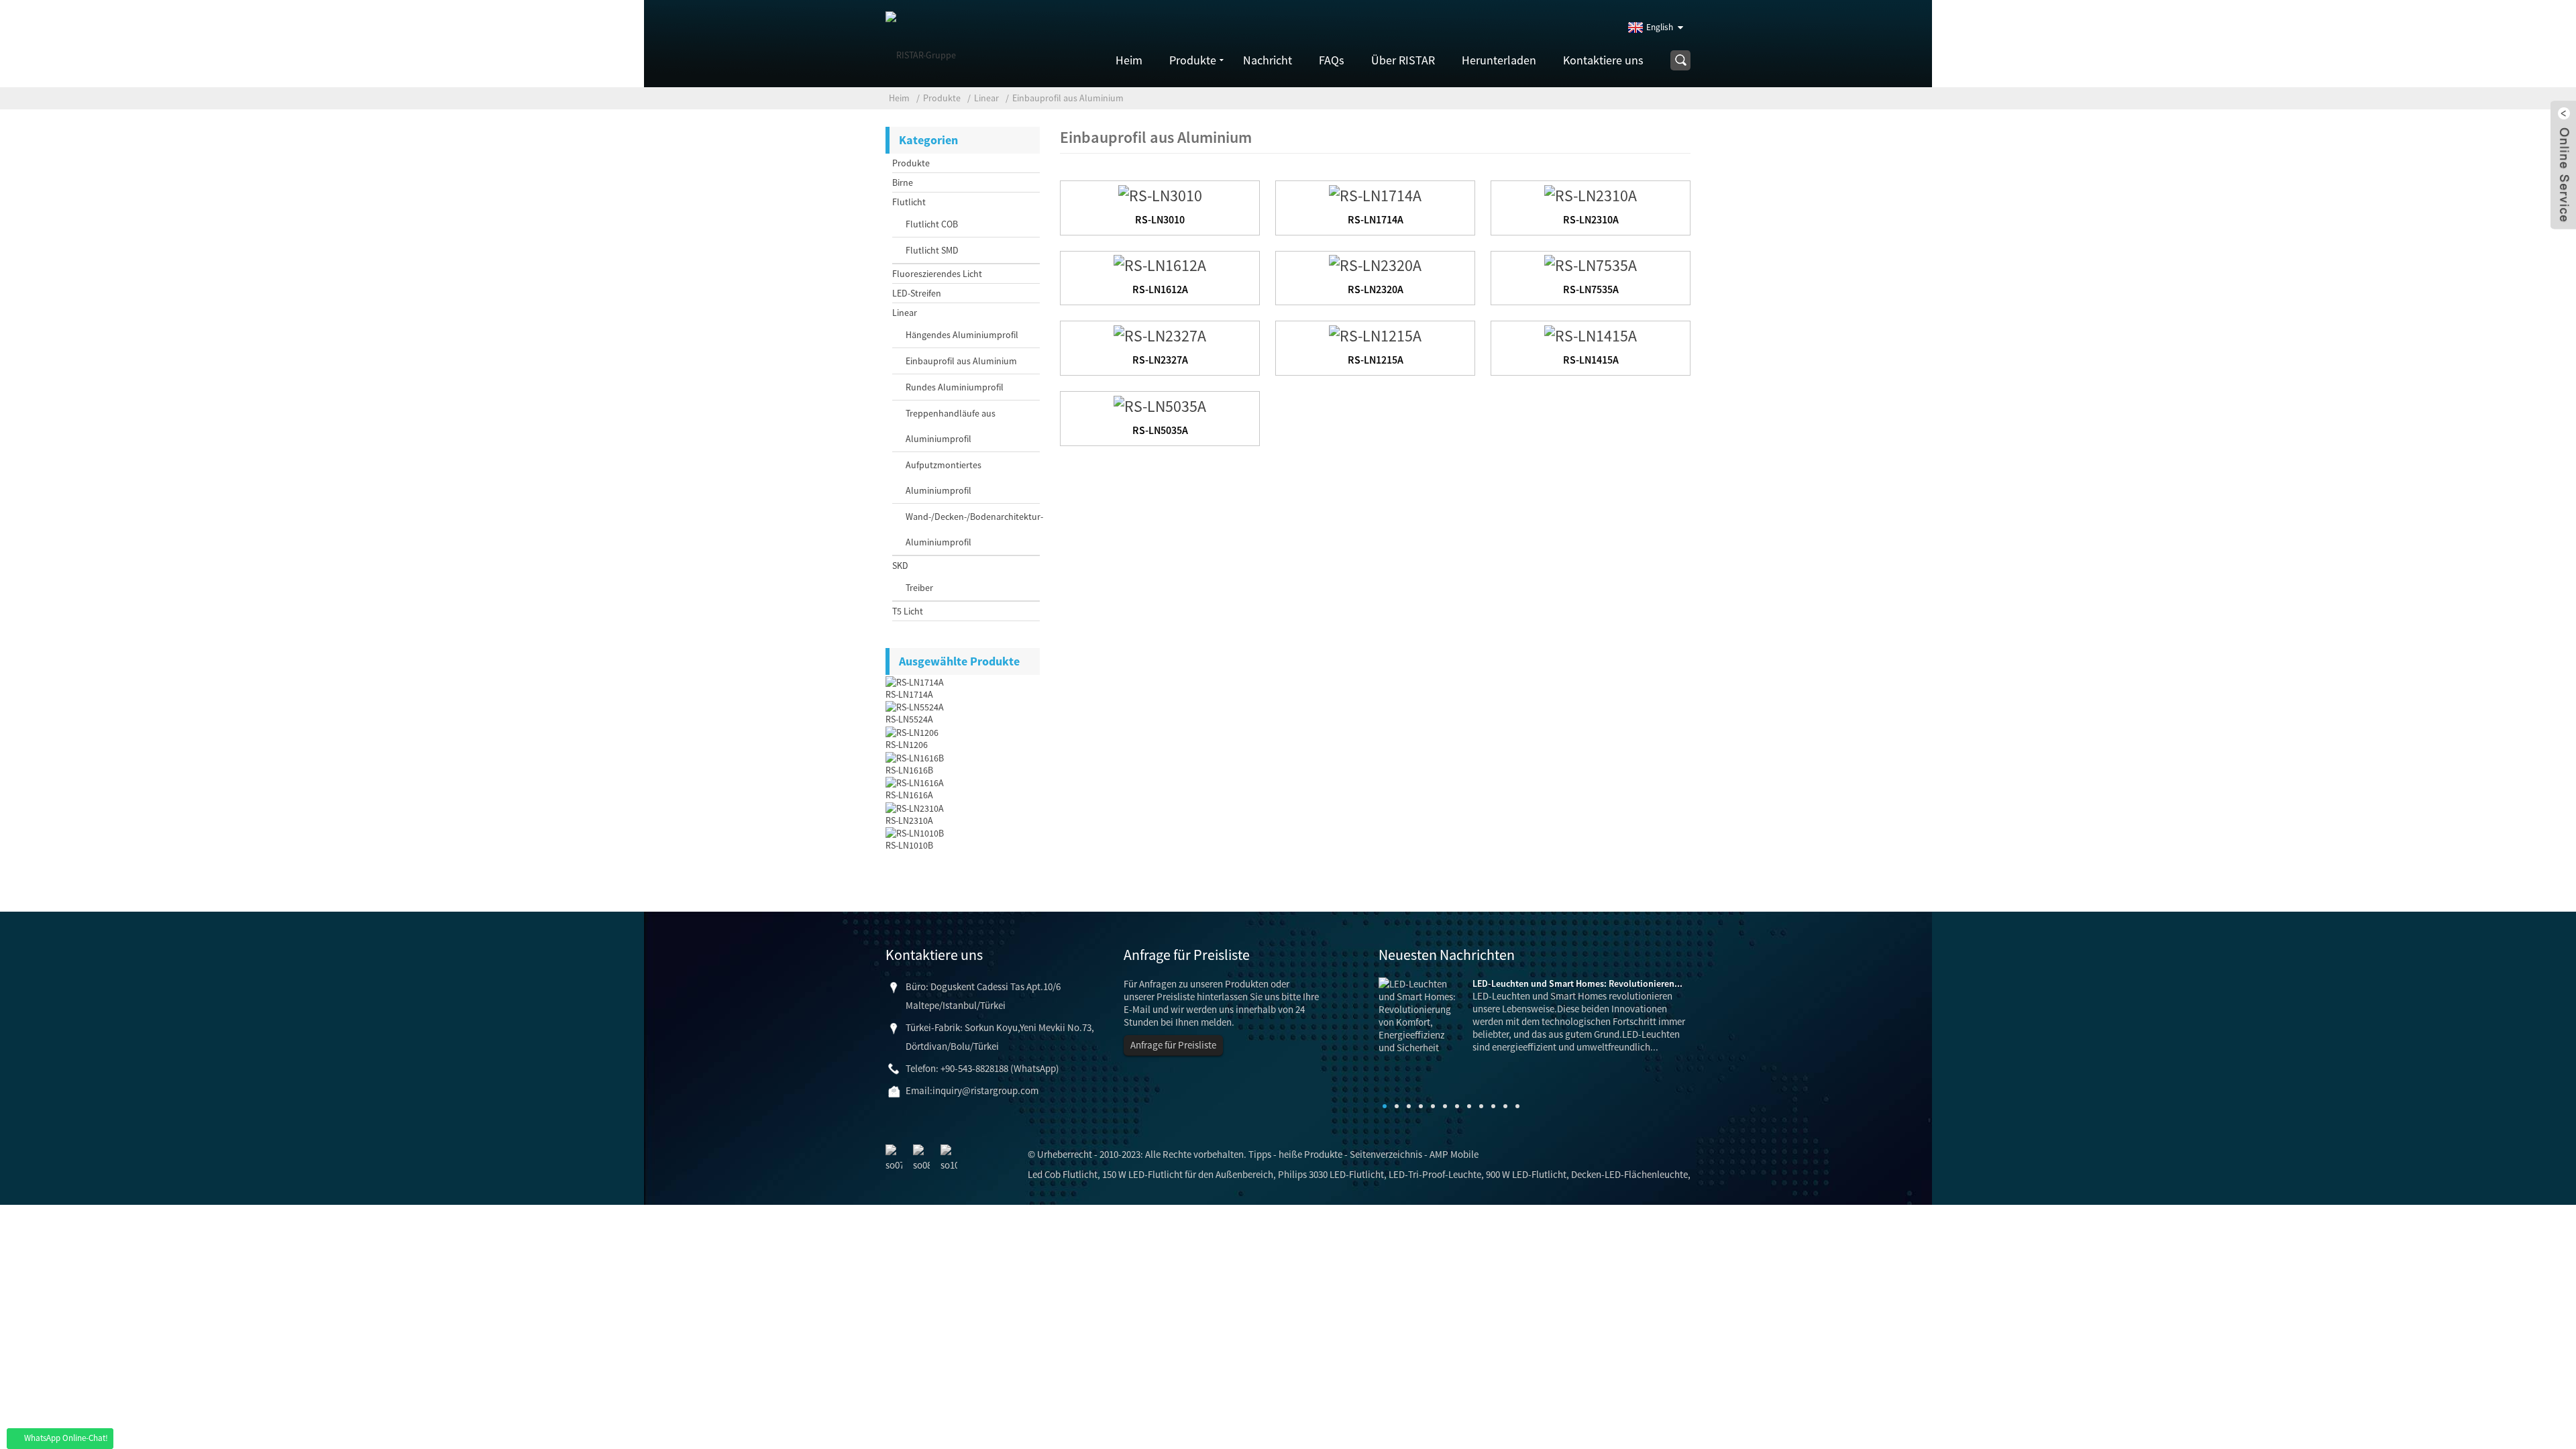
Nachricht (1268, 60)
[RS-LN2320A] (1375, 264)
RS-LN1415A (1591, 360)
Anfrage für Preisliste (1173, 1045)
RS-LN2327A (1160, 360)
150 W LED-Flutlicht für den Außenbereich (1188, 1174)
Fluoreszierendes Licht (937, 274)
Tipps (1260, 1154)
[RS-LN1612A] (1160, 264)
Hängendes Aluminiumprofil (962, 335)
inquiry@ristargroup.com (985, 1090)
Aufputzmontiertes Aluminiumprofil (944, 478)
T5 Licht (908, 611)
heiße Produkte (1310, 1154)
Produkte (1193, 60)
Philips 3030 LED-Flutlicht (1331, 1174)
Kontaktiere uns (1603, 60)
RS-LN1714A (909, 694)
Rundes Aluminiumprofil (955, 387)
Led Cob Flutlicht (1063, 1174)
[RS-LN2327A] (1160, 334)
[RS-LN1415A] (1591, 334)
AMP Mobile (1454, 1154)
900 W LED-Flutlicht (1526, 1174)
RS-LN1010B (909, 845)
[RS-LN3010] (1160, 194)
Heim (1129, 60)
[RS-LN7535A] (1591, 264)
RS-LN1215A (1376, 360)
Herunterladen (1499, 60)
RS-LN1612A (1160, 289)
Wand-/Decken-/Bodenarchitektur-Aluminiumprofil (966, 529)
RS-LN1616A (909, 795)
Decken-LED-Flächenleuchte (1629, 1174)
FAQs (1332, 60)
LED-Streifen (917, 293)
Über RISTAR (1403, 60)
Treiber (919, 588)
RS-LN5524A (909, 719)
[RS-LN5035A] (1160, 404)
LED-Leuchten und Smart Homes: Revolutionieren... (1577, 983)
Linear (986, 98)
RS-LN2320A (1376, 289)
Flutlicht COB (932, 224)
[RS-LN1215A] (1375, 334)
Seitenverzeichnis (1386, 1154)
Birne (903, 182)
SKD (900, 566)
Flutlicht (909, 202)
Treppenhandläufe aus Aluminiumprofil (951, 426)
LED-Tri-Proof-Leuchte (1435, 1174)
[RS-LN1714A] (1375, 194)
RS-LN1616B (909, 770)
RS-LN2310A (909, 820)
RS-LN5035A (1160, 430)
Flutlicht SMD (932, 250)
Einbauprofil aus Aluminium (1068, 98)
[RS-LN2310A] (1591, 194)
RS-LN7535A (1591, 289)
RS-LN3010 (1160, 219)
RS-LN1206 (907, 745)
